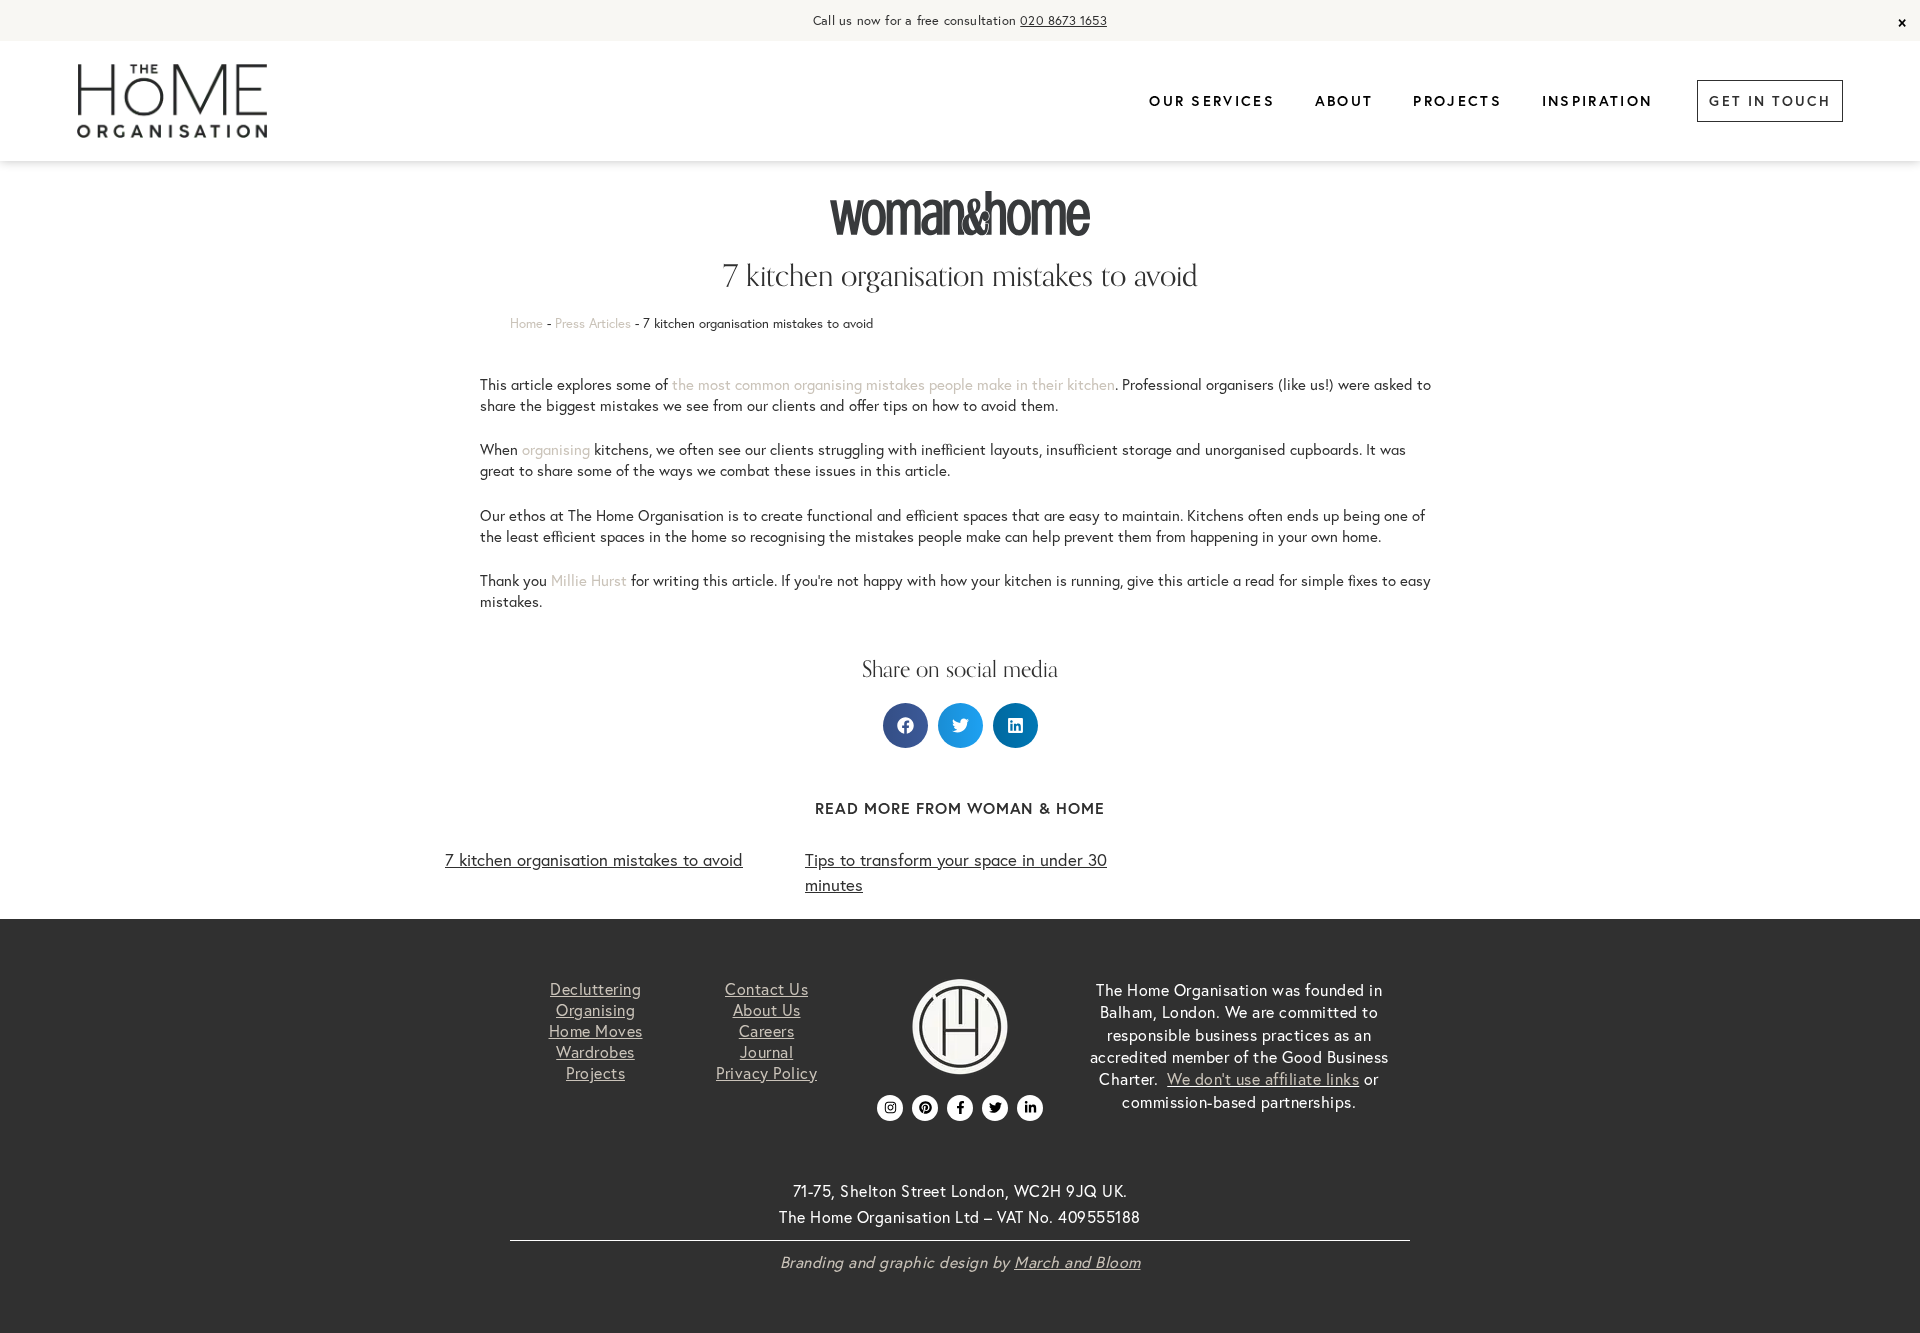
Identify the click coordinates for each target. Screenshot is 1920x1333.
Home (526, 323)
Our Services (1212, 101)
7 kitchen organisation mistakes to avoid (594, 860)
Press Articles (593, 323)
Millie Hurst (589, 580)
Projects (1457, 101)
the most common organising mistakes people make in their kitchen (893, 384)
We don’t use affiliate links (1263, 1079)
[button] (905, 725)
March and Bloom (1077, 1262)
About (1344, 101)
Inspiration (1597, 101)
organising (556, 449)
